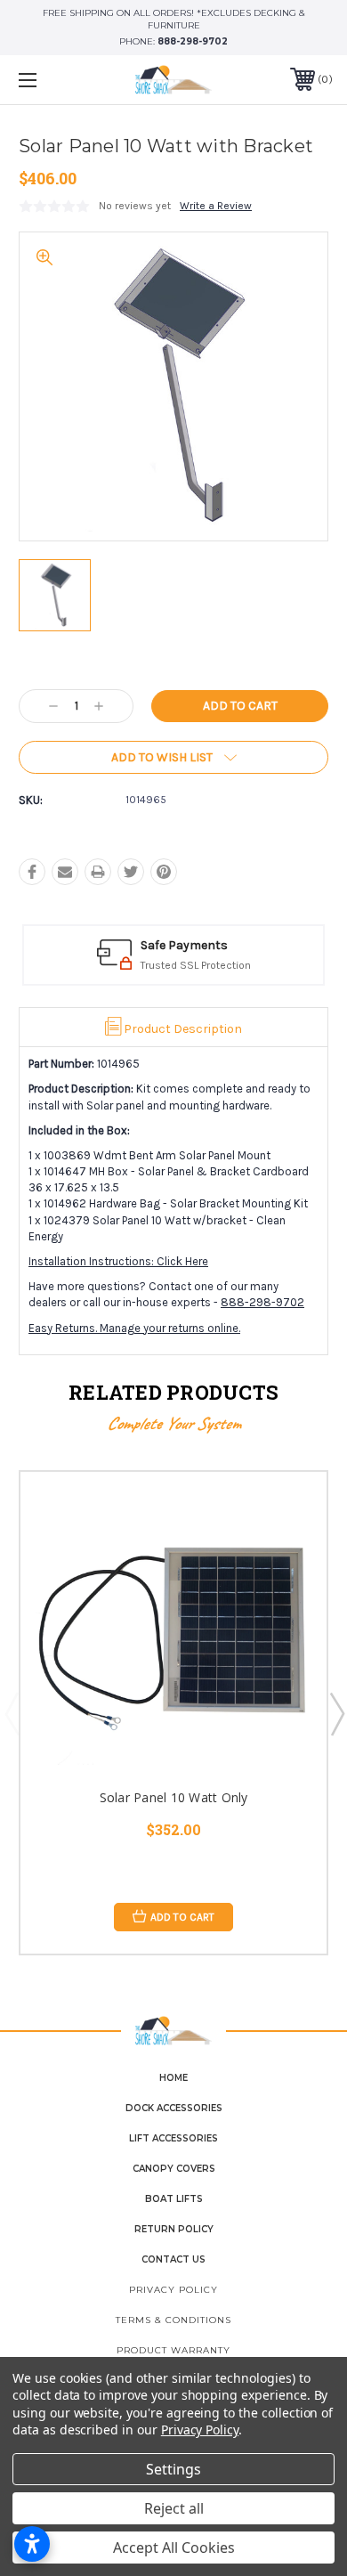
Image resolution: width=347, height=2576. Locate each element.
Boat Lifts (174, 2199)
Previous (12, 1713)
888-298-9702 (193, 41)
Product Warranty (173, 2350)
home (173, 2078)
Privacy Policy (173, 2290)
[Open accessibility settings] (32, 2544)
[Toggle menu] (50, 80)
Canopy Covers (174, 2169)
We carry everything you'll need (254, 965)
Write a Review (216, 206)
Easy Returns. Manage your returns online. (134, 1328)
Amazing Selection (231, 945)
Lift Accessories (173, 2138)
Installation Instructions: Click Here (118, 1261)
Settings (173, 2469)
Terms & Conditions (173, 2320)
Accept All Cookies (174, 2548)
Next (336, 1713)
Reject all (174, 2508)
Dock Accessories (174, 2108)
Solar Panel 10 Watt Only (174, 1797)
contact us (173, 2259)
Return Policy (174, 2229)
